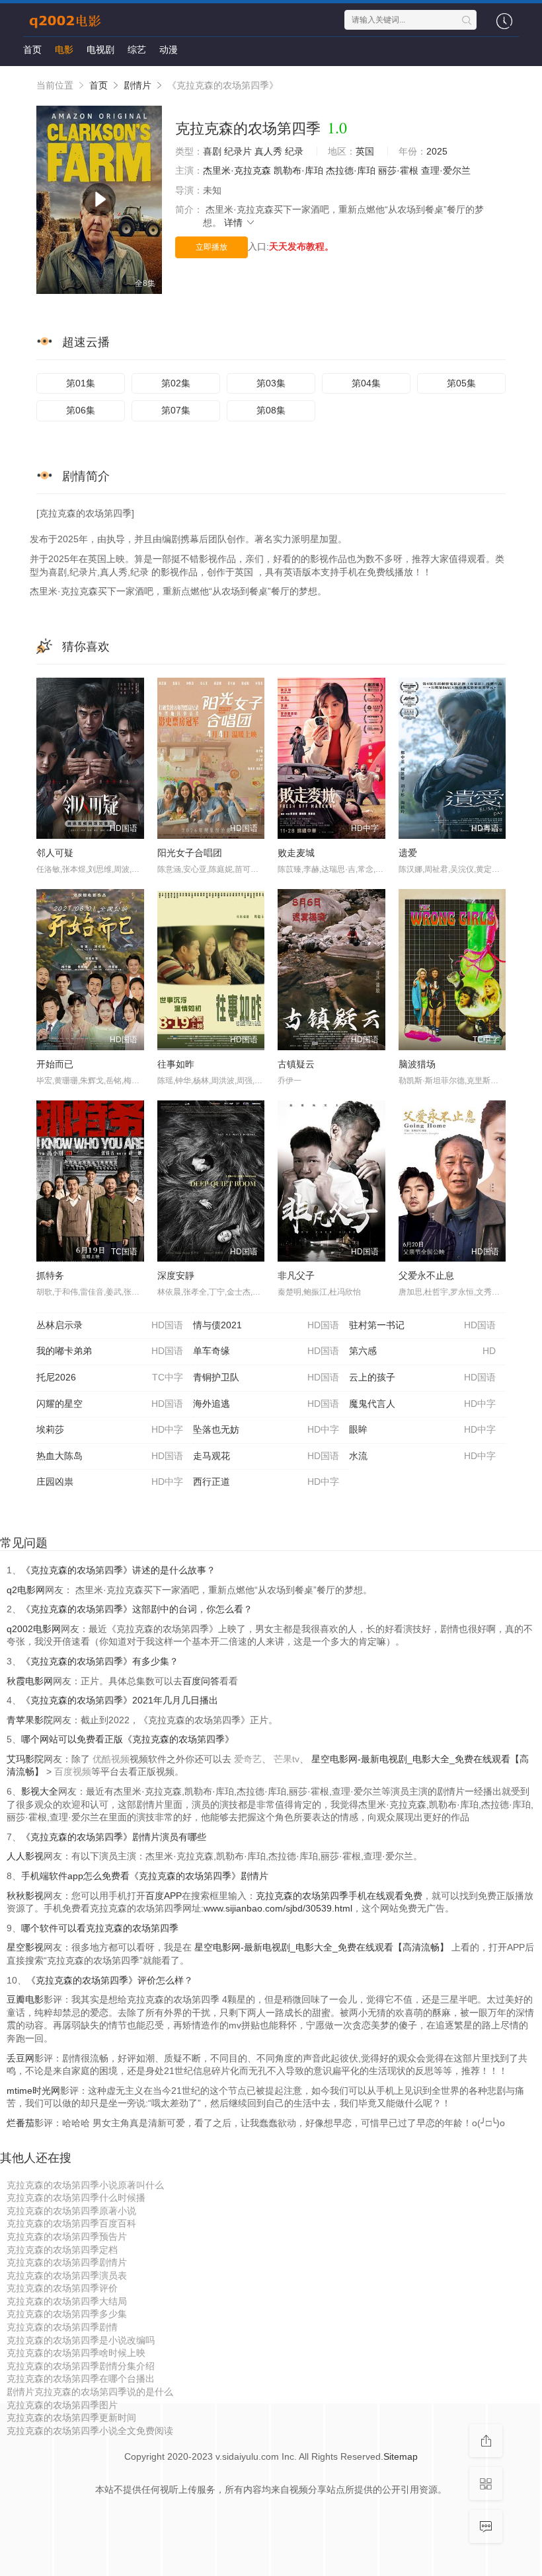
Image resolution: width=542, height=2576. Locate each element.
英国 (365, 151)
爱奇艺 (248, 1759)
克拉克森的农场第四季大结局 (67, 2301)
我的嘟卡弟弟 (110, 1351)
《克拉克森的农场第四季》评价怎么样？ (110, 1980)
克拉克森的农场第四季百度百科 (71, 2223)
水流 (422, 1456)
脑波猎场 (417, 1064)
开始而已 (55, 1064)
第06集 (81, 410)
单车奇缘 (266, 1351)
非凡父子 (296, 1275)
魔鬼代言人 (422, 1404)
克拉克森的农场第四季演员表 (67, 2275)
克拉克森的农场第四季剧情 (62, 2327)
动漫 (169, 50)
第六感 (422, 1351)
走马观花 (266, 1456)
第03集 (271, 383)
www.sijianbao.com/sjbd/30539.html (278, 1908)
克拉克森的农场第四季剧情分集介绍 (81, 2366)
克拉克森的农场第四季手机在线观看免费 (339, 1896)
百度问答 (201, 1681)
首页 (32, 50)
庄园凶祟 (110, 1482)
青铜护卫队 (266, 1377)
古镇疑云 (296, 1064)
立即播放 (212, 247)
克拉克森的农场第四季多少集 (67, 2314)
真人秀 (268, 151)
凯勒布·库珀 (298, 170)
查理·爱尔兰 (446, 170)
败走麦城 (296, 853)
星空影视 (25, 1947)
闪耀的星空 (110, 1404)
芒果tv (287, 1759)
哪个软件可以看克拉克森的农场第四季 (100, 1928)
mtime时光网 (33, 2091)
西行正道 (266, 1482)
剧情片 (137, 85)
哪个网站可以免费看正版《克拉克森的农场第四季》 (128, 1739)
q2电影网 (26, 1590)
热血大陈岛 (110, 1456)
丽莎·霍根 (398, 170)
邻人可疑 (55, 853)
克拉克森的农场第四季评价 (62, 2288)
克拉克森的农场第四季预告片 (67, 2236)
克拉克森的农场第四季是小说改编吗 (81, 2340)
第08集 (271, 410)
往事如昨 (176, 1064)
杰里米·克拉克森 (237, 170)
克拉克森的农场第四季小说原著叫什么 (85, 2185)
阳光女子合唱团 (190, 853)
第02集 (176, 383)
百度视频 (73, 1771)
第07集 (176, 410)
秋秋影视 (25, 1896)
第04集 (366, 383)
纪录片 (238, 151)
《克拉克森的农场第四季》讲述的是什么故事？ (118, 1570)
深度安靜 (176, 1275)
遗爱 (408, 853)
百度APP (164, 1896)
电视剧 (100, 50)
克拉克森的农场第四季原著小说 (71, 2211)
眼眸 (422, 1429)
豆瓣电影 (25, 1999)
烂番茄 (20, 2123)
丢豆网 (20, 2058)
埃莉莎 (110, 1429)
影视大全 (40, 1791)
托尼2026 (110, 1377)
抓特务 (50, 1275)
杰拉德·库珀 (351, 170)
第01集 (81, 383)
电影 (64, 50)
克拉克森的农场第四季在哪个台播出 (81, 2379)
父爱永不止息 (426, 1275)
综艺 (137, 50)
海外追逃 (266, 1404)
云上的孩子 (422, 1377)
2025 (437, 151)
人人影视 (25, 1856)
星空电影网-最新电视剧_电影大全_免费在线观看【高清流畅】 (322, 1947)
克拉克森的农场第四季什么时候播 (76, 2198)
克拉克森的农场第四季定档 (62, 2250)
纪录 (294, 151)
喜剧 (212, 151)
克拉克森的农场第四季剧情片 (67, 2262)
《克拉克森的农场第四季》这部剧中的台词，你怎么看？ (137, 1609)
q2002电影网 (34, 1629)
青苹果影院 (30, 1720)
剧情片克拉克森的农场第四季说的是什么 (90, 2392)
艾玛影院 (25, 1759)
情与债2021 (266, 1325)
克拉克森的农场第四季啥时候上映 (76, 2353)
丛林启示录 (110, 1325)
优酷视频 (111, 1759)
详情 (235, 223)
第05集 (461, 383)
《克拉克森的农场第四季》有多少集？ (100, 1661)
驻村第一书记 (422, 1325)
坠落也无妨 (266, 1429)
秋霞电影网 (30, 1681)
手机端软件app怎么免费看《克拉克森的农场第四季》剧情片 (145, 1876)
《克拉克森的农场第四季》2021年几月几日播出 (120, 1700)
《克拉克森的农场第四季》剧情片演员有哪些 (114, 1837)
